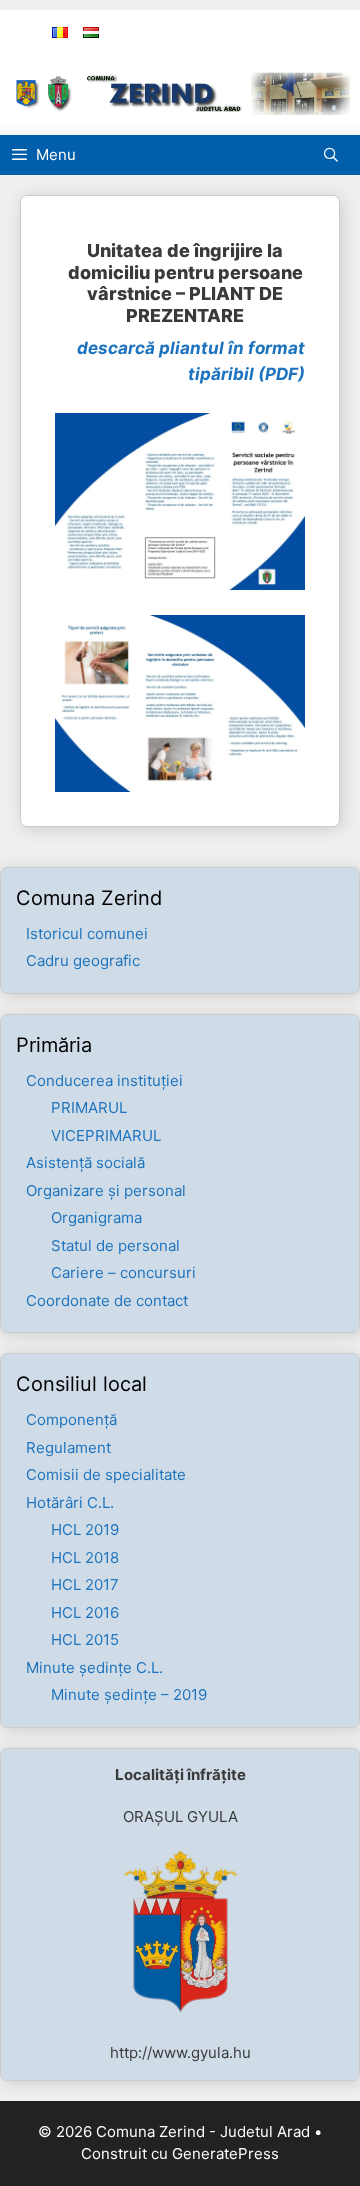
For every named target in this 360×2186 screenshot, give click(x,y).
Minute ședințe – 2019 (129, 1694)
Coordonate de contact (107, 1300)
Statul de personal (115, 1245)
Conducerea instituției (104, 1080)
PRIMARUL (89, 1107)
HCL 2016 (85, 1612)
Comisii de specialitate (106, 1474)
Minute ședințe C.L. (94, 1667)
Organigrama (96, 1217)
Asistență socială (85, 1162)
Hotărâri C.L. (70, 1502)
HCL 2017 (85, 1584)
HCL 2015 (85, 1639)
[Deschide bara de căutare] (336, 155)
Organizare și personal (106, 1190)
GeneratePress (225, 2153)
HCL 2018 (85, 1557)
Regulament (68, 1447)
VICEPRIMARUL (106, 1135)
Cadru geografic (83, 960)
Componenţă (71, 1419)
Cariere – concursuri (123, 1272)
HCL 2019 (85, 1529)
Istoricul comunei (87, 933)
